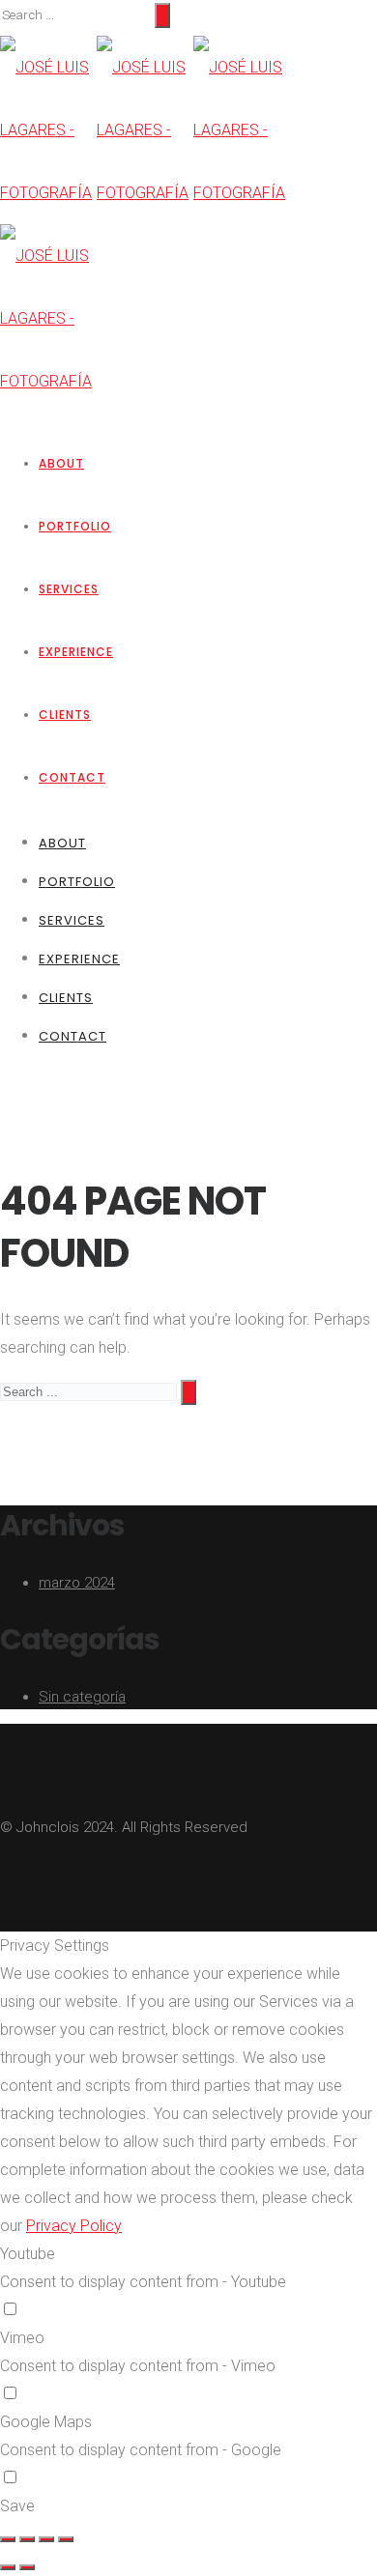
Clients (65, 715)
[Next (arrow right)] (27, 2567)
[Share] (27, 2539)
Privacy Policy (74, 2226)
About (61, 463)
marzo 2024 (77, 1583)
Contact (72, 777)
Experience (76, 652)
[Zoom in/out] (66, 2539)
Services (69, 589)
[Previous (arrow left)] (8, 2567)
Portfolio (75, 526)
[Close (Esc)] (8, 2539)
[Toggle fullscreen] (46, 2539)
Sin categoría (82, 1697)
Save (17, 2506)
